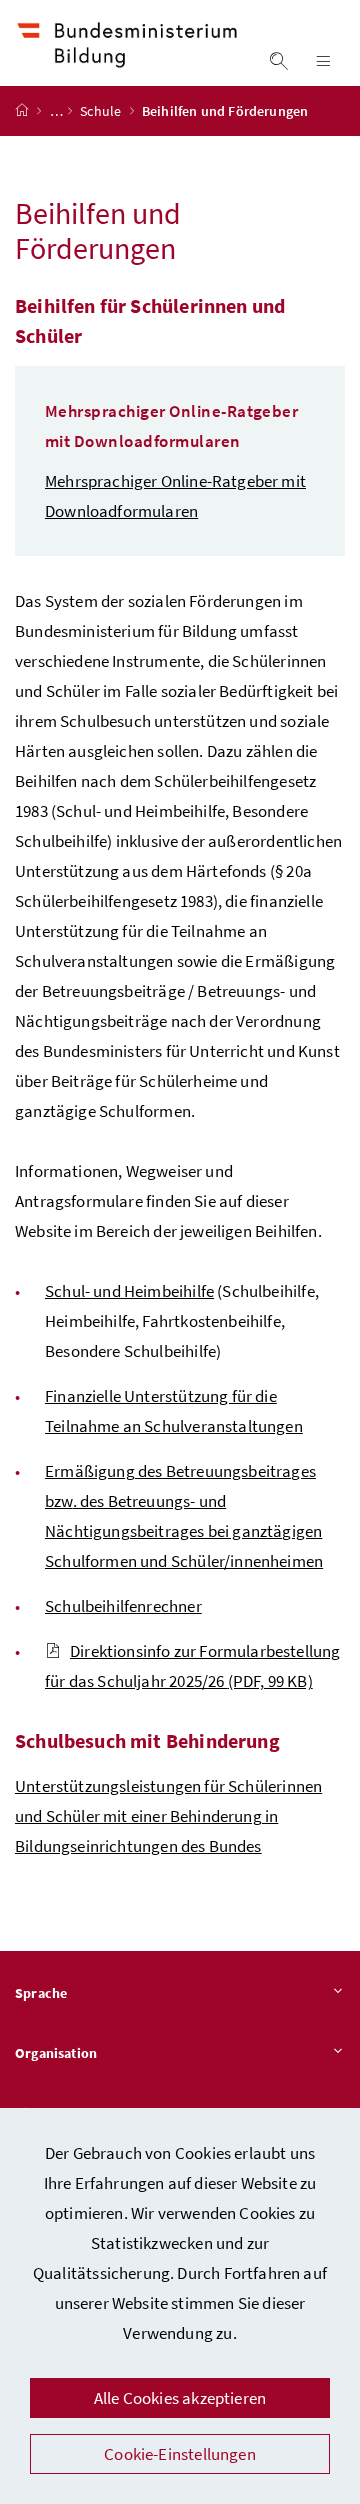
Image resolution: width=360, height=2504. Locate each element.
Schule (102, 111)
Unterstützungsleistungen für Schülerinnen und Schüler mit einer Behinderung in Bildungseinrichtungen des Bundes (168, 1816)
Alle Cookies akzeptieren (180, 2398)
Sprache (41, 1993)
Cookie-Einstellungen (180, 2454)
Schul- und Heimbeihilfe (129, 1291)
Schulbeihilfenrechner (123, 1606)
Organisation (56, 2053)
